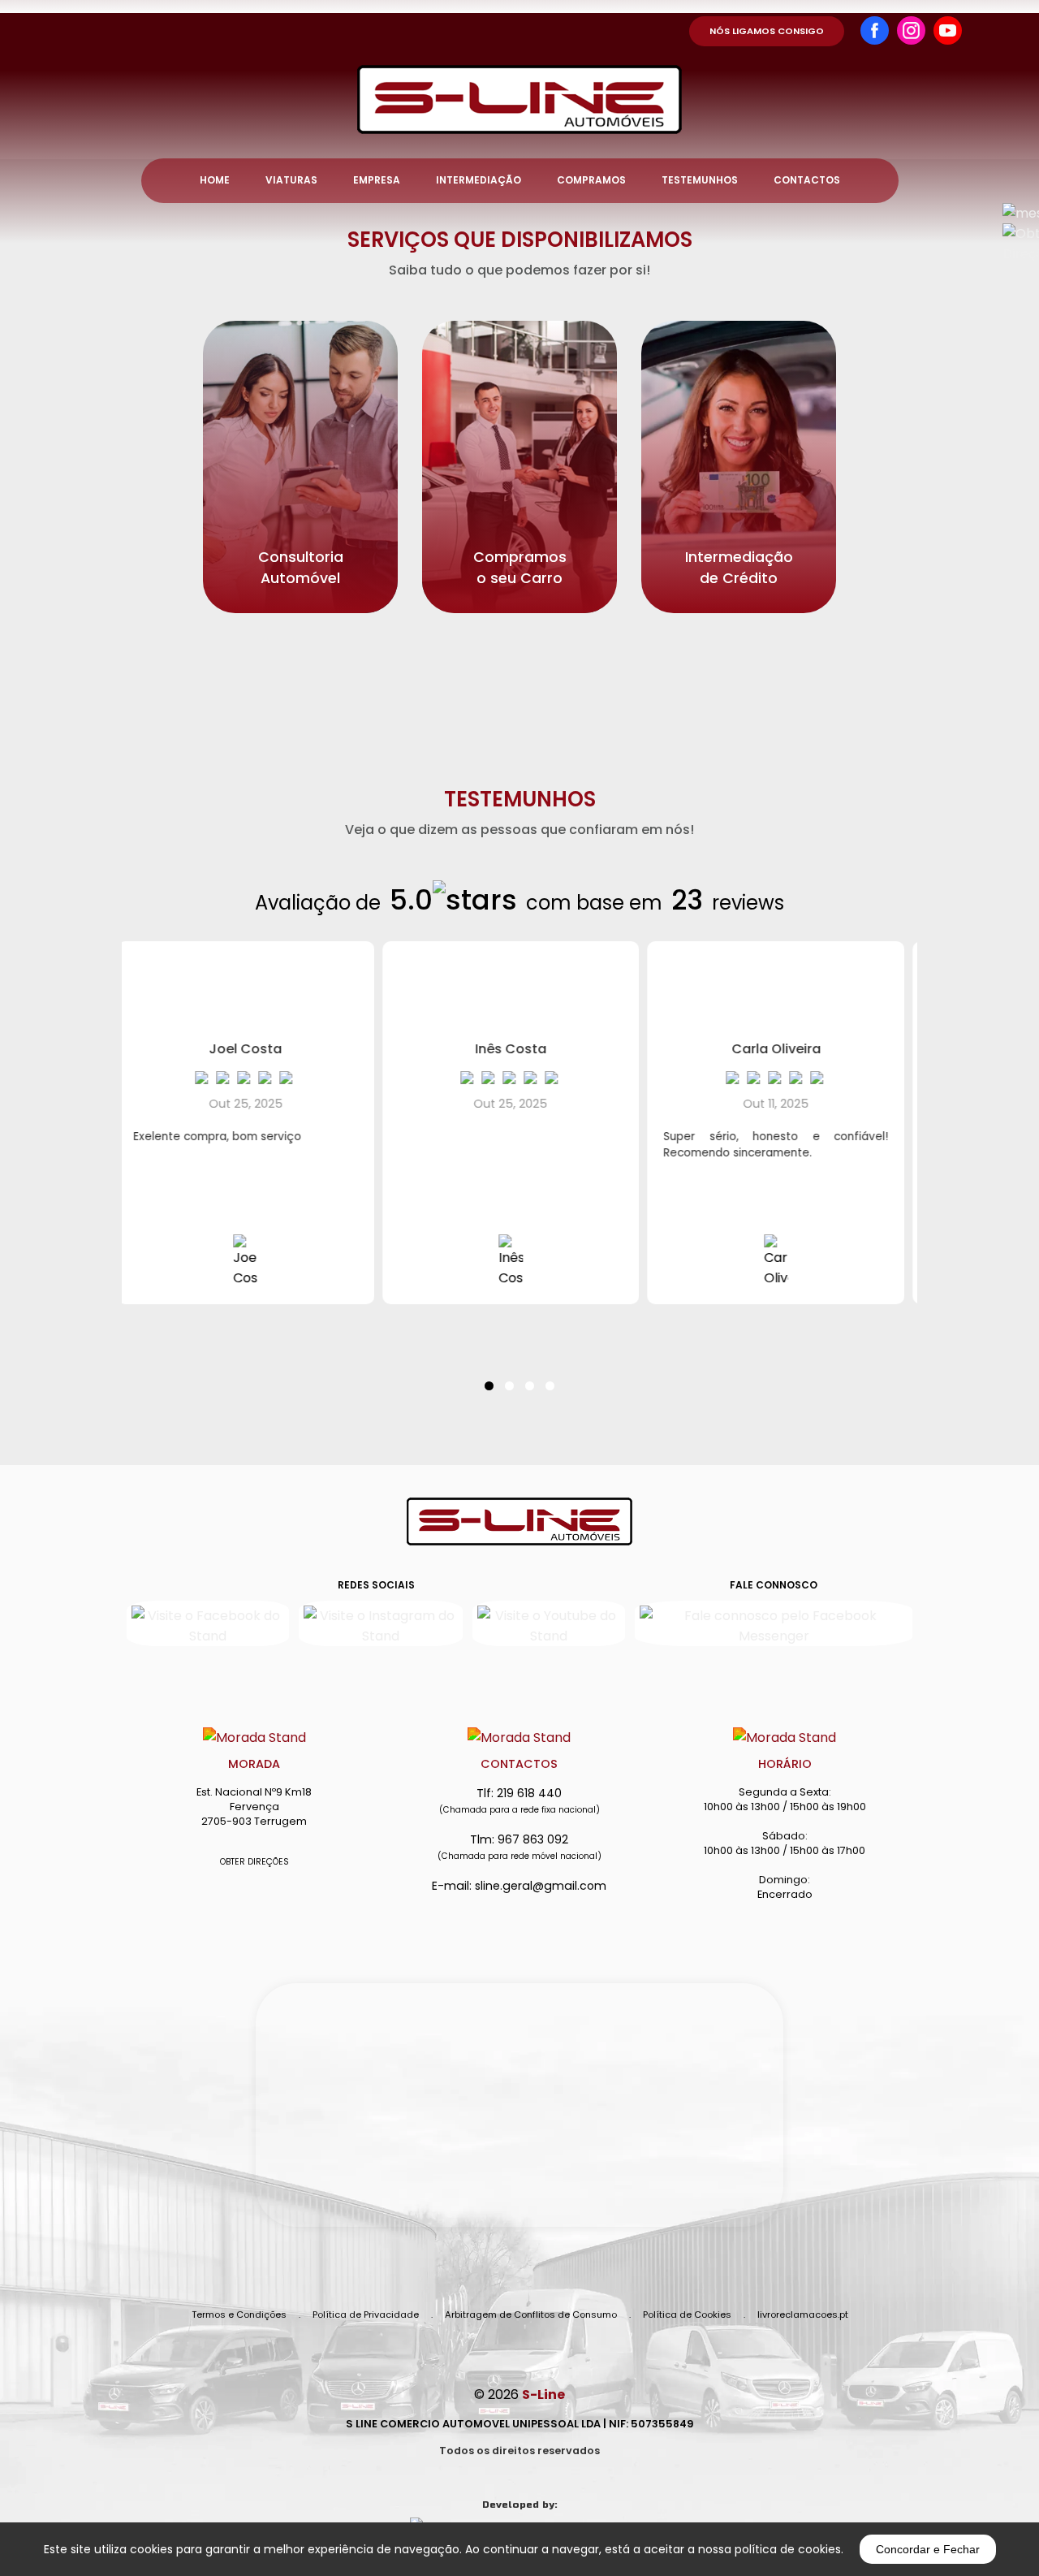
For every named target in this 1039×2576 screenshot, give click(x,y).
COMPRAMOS (591, 180)
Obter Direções (254, 1862)
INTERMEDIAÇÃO (479, 180)
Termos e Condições (239, 2315)
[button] (489, 1376)
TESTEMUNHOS (700, 180)
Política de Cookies (687, 2315)
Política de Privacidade (366, 2315)
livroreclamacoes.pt (803, 2315)
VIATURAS (291, 180)
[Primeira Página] (519, 67)
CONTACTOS (807, 180)
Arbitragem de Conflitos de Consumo (531, 2315)
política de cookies (788, 2549)
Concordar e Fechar (928, 2549)
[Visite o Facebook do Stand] (208, 1623)
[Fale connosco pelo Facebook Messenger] (774, 1623)
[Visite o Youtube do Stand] (549, 1623)
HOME (215, 180)
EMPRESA (377, 180)
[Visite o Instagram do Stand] (381, 1623)
